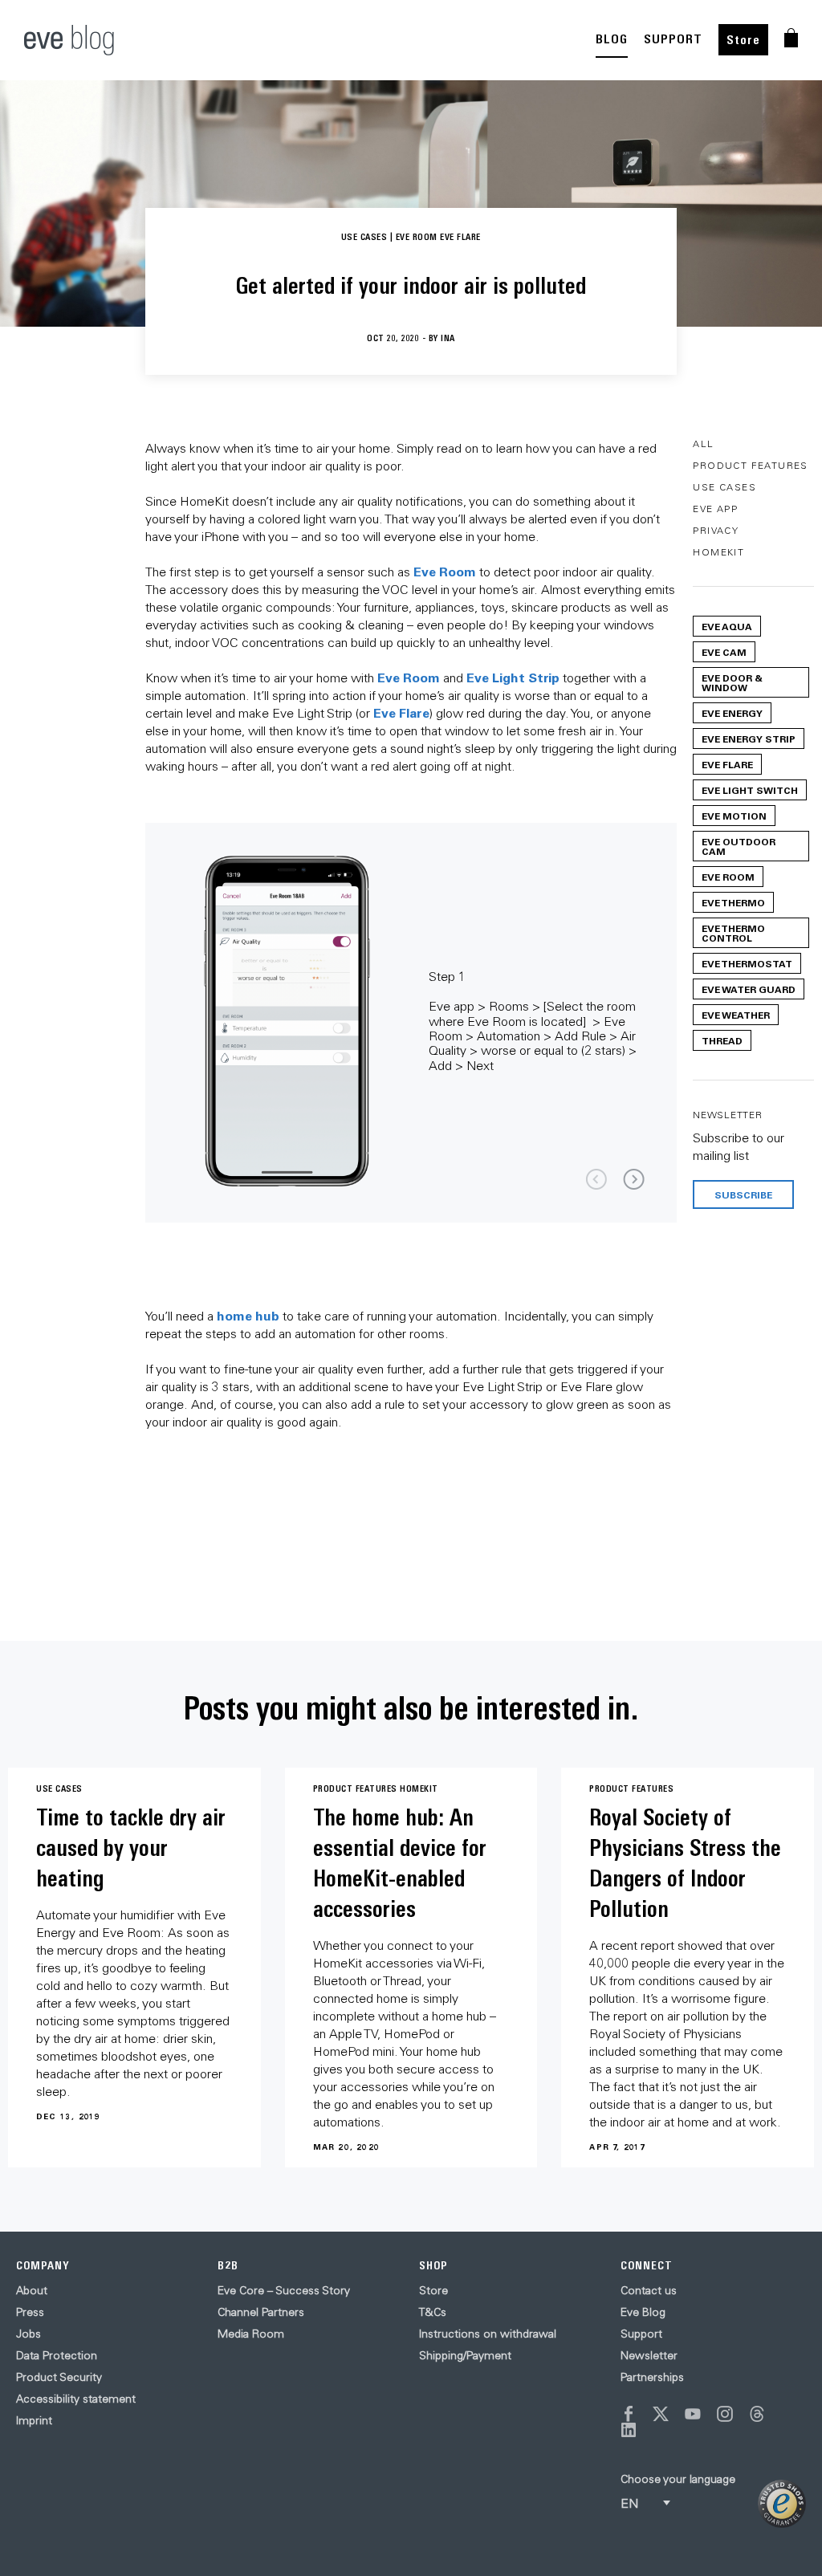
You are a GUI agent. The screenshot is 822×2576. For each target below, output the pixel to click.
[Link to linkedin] (629, 2430)
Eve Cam (724, 652)
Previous (596, 1180)
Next (634, 1180)
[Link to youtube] (693, 2414)
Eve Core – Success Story (284, 2290)
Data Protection (57, 2355)
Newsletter (649, 2355)
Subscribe (743, 1194)
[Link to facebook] (629, 2414)
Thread (722, 1040)
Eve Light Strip (513, 677)
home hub (248, 1315)
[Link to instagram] (725, 2414)
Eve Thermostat (747, 963)
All (703, 444)
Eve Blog (643, 2312)
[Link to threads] (757, 2414)
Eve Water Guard (749, 989)
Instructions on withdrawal (488, 2334)
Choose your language (678, 2479)
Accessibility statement (76, 2399)
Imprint (34, 2420)
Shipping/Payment (465, 2355)
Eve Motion (734, 816)
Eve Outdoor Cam (739, 846)
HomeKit (718, 552)
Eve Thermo (733, 902)
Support (641, 2334)
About (32, 2290)
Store (743, 40)
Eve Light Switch (750, 790)
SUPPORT (673, 39)
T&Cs (433, 2312)
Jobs (28, 2334)
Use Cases (724, 487)
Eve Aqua (727, 626)
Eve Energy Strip (749, 739)
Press (30, 2312)
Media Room (251, 2334)
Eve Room (445, 571)
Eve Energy (732, 713)
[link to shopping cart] (791, 38)
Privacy (716, 530)
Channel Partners (261, 2312)
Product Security (59, 2377)
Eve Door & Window (732, 682)
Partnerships (652, 2377)
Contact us (649, 2290)
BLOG (612, 39)
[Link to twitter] (661, 2414)
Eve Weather (736, 1015)
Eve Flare (401, 712)
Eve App (715, 509)
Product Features (750, 465)
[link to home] (69, 40)
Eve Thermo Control (733, 933)
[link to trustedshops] (782, 2504)
